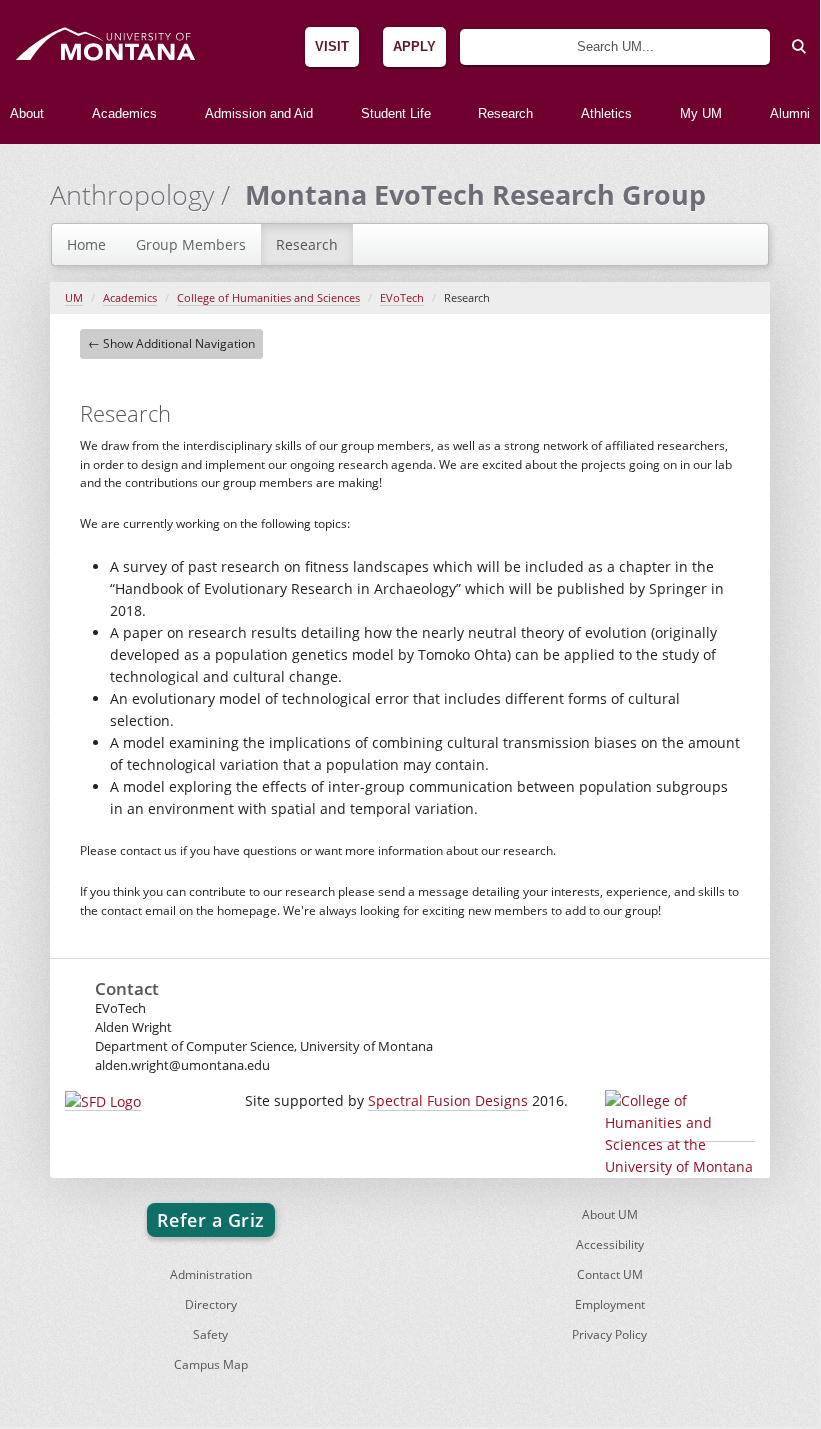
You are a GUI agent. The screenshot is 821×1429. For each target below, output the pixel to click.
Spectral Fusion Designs (448, 1100)
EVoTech (402, 298)
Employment (610, 1304)
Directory (211, 1304)
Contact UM (610, 1274)
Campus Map (211, 1364)
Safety (210, 1334)
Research (307, 244)
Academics (130, 298)
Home (86, 244)
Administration (211, 1274)
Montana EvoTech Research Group (475, 194)
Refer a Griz (211, 1220)
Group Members (191, 244)
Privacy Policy (609, 1334)
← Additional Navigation (171, 343)
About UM (610, 1214)
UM (74, 298)
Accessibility (610, 1244)
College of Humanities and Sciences (268, 298)
